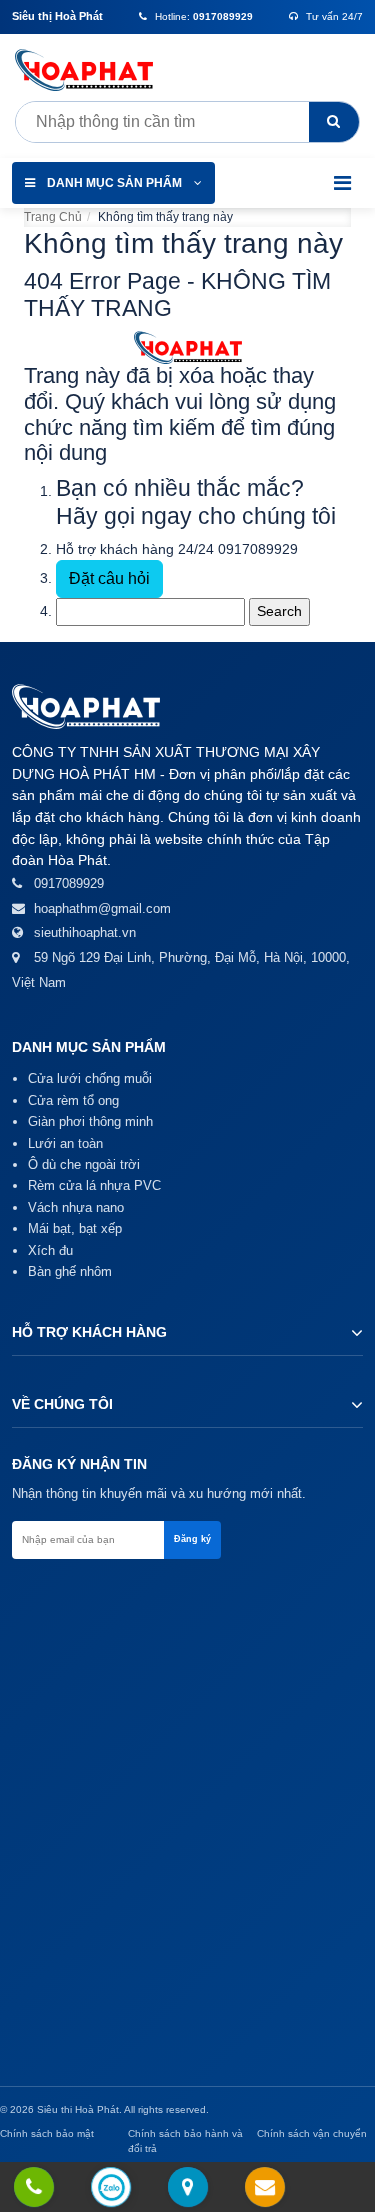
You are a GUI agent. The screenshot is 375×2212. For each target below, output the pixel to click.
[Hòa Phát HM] (90, 70)
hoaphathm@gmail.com (102, 908)
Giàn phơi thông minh (90, 1121)
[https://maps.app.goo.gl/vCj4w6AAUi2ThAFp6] (187, 2188)
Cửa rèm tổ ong (73, 1100)
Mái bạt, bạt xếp (75, 1228)
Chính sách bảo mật (47, 2133)
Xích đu (50, 1250)
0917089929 (258, 549)
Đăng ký (192, 1539)
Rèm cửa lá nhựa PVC (94, 1185)
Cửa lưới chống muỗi (90, 1078)
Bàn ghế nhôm (70, 1271)
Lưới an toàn (65, 1143)
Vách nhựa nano (76, 1207)
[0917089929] (33, 2188)
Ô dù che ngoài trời (84, 1164)
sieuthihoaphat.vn (85, 932)
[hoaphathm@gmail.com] (264, 2188)
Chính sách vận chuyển (312, 2133)
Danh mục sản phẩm (114, 183)
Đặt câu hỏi (109, 578)
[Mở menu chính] (342, 183)
